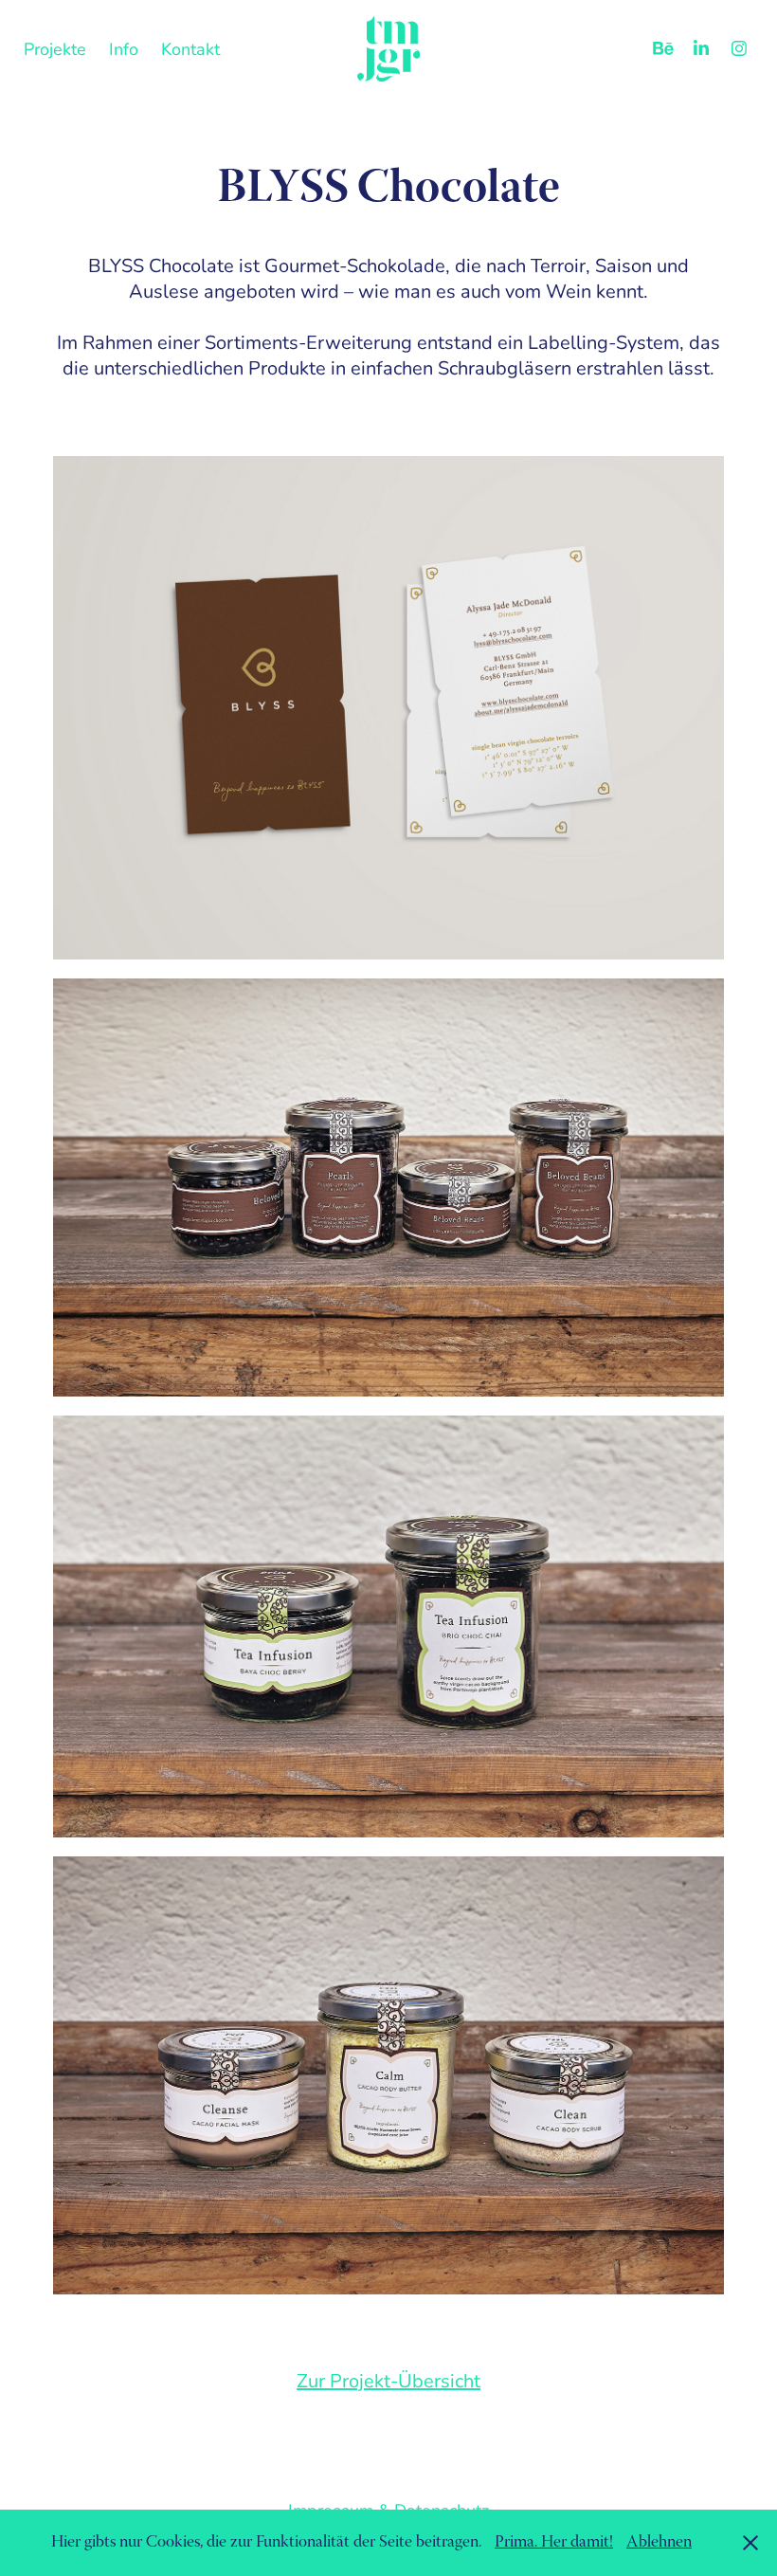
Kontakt (190, 48)
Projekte (55, 48)
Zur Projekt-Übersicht (388, 2380)
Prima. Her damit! (554, 2543)
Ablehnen (659, 2543)
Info (124, 48)
